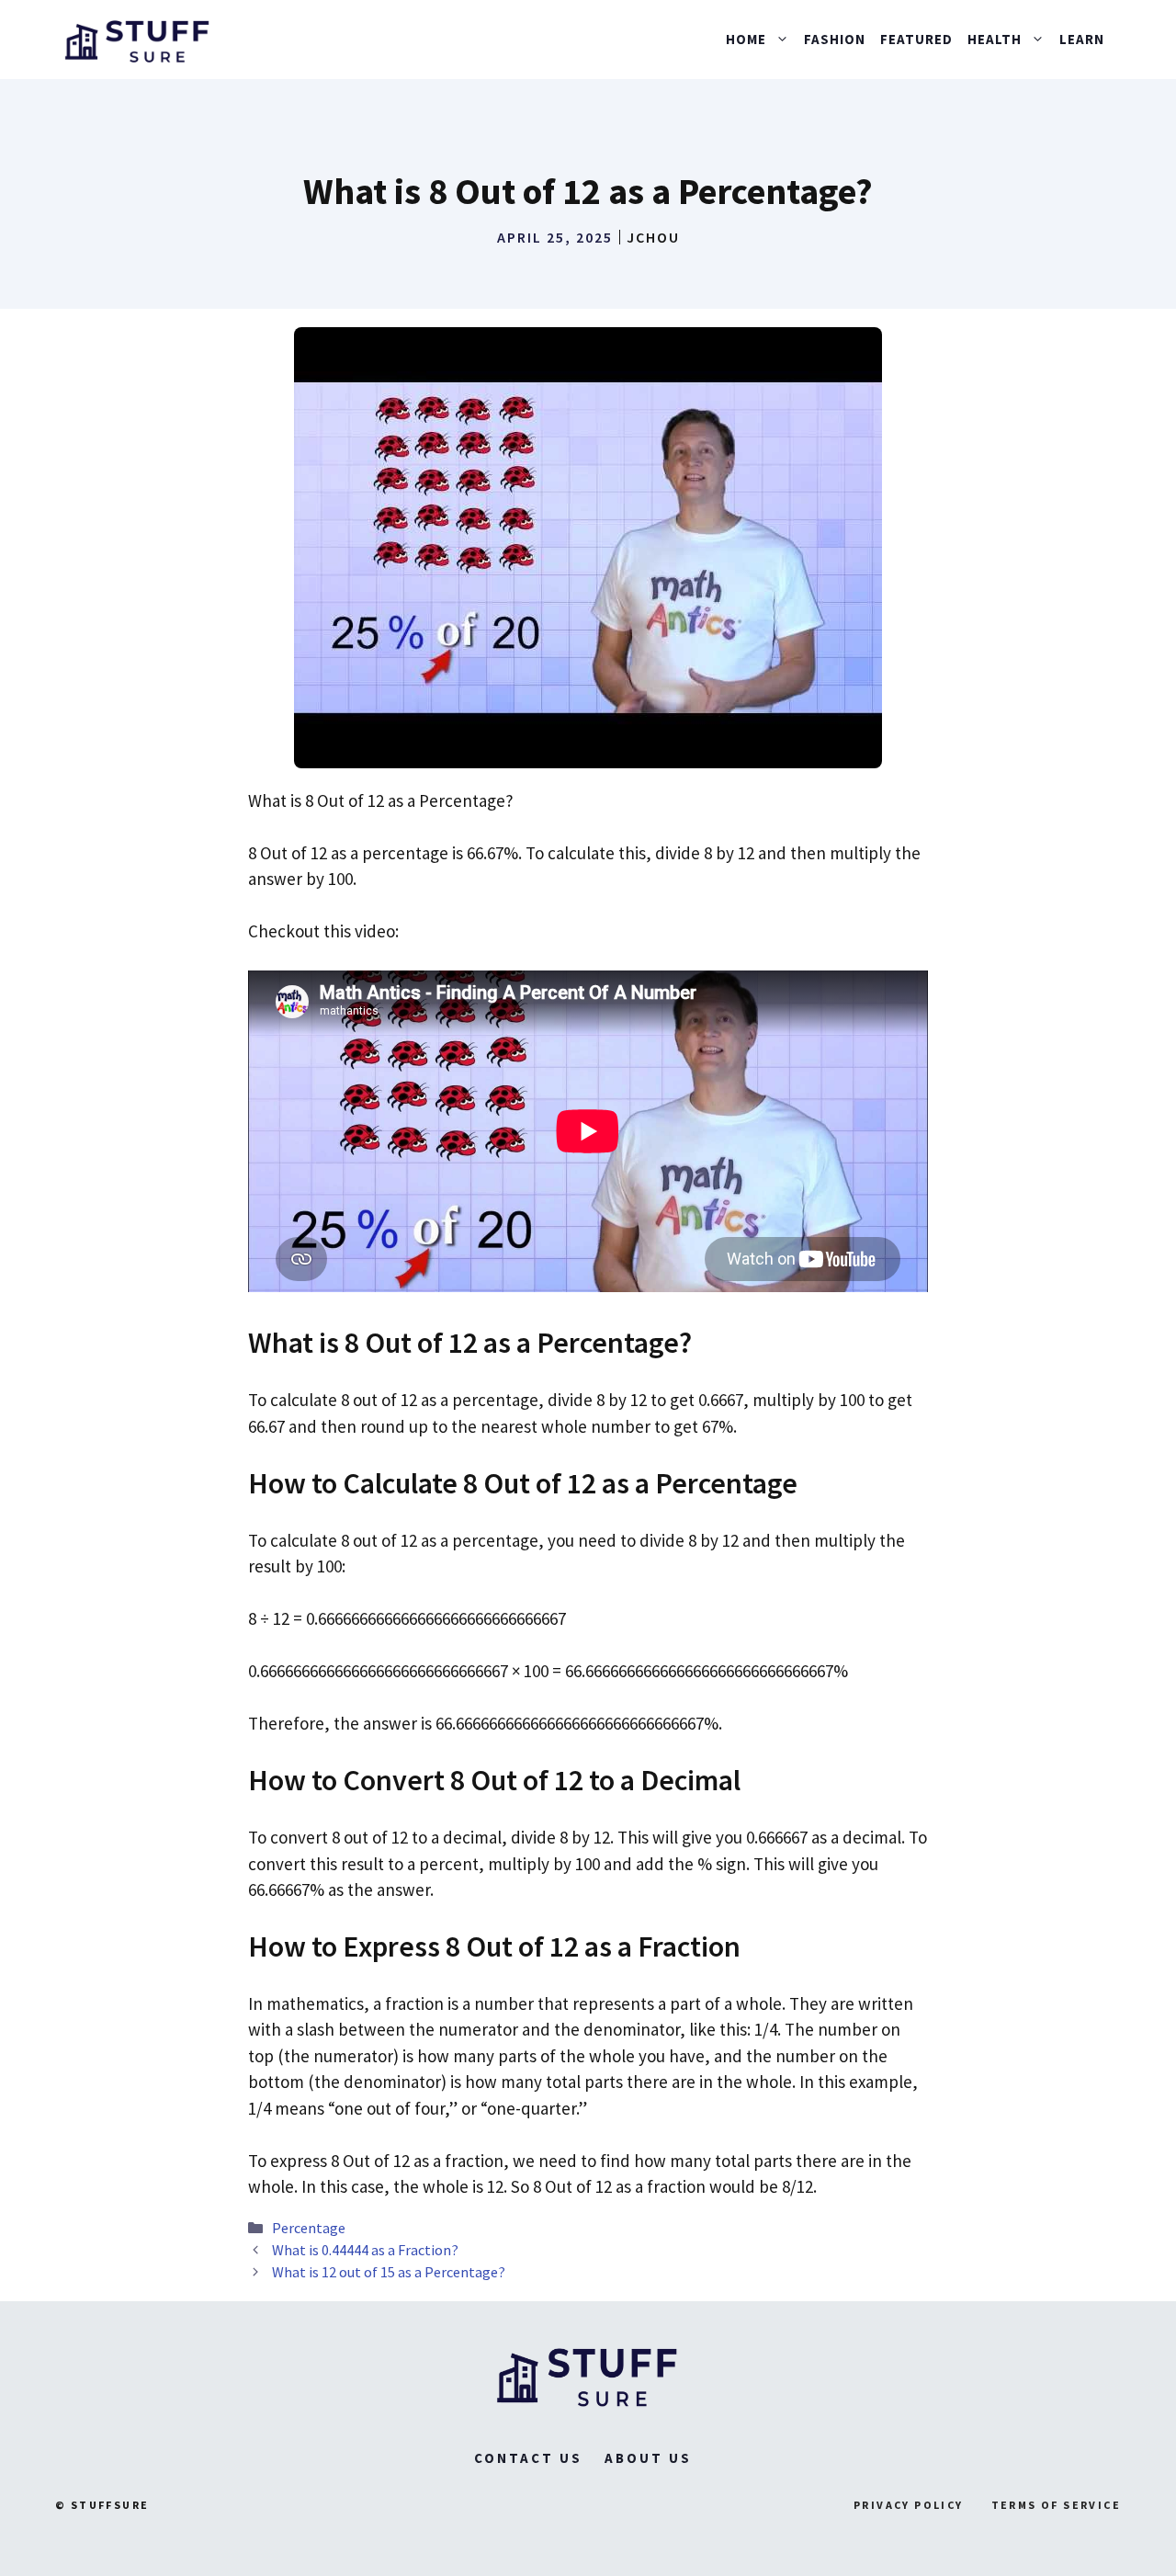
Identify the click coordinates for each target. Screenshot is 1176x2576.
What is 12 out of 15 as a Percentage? (389, 2272)
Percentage (309, 2228)
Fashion (835, 39)
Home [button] (746, 39)
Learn (1082, 39)
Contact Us (528, 2458)
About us (648, 2458)
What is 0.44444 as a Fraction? (365, 2250)
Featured (916, 39)
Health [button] (995, 39)
